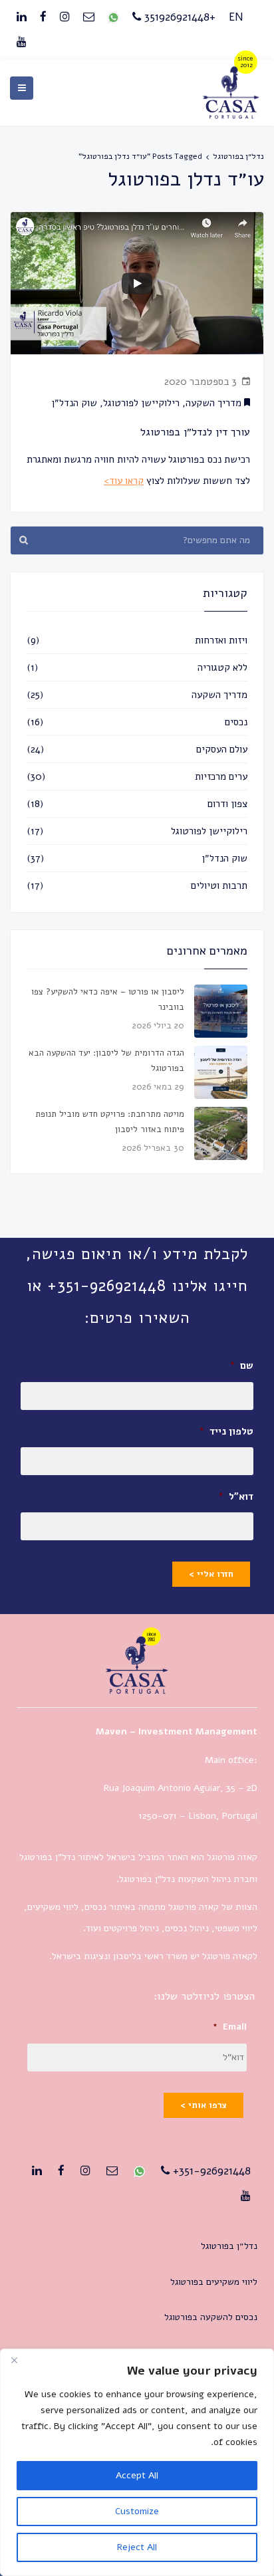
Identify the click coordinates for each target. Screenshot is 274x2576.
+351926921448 (178, 17)
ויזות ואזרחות (221, 640)
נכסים (236, 722)
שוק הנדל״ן (74, 403)
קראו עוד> (124, 481)
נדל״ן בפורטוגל (238, 156)
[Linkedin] (22, 17)
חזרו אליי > (211, 1574)
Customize (137, 2511)
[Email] (89, 17)
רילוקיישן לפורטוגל (141, 403)
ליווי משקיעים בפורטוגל (214, 2282)
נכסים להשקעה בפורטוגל (211, 2317)
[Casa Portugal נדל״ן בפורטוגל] (231, 115)
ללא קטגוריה (222, 667)
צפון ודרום (227, 804)
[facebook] (43, 17)
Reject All (137, 2547)
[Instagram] (65, 17)
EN (236, 17)
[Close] (14, 2360)
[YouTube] (22, 43)
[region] (137, 2462)
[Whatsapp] (113, 17)
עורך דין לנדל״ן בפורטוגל (195, 432)
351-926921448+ (210, 2171)
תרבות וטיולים (219, 885)
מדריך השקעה (213, 403)
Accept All (137, 2475)
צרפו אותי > (204, 2105)
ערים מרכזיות (221, 776)
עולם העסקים (222, 749)
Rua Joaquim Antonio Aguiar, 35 (170, 1788)
